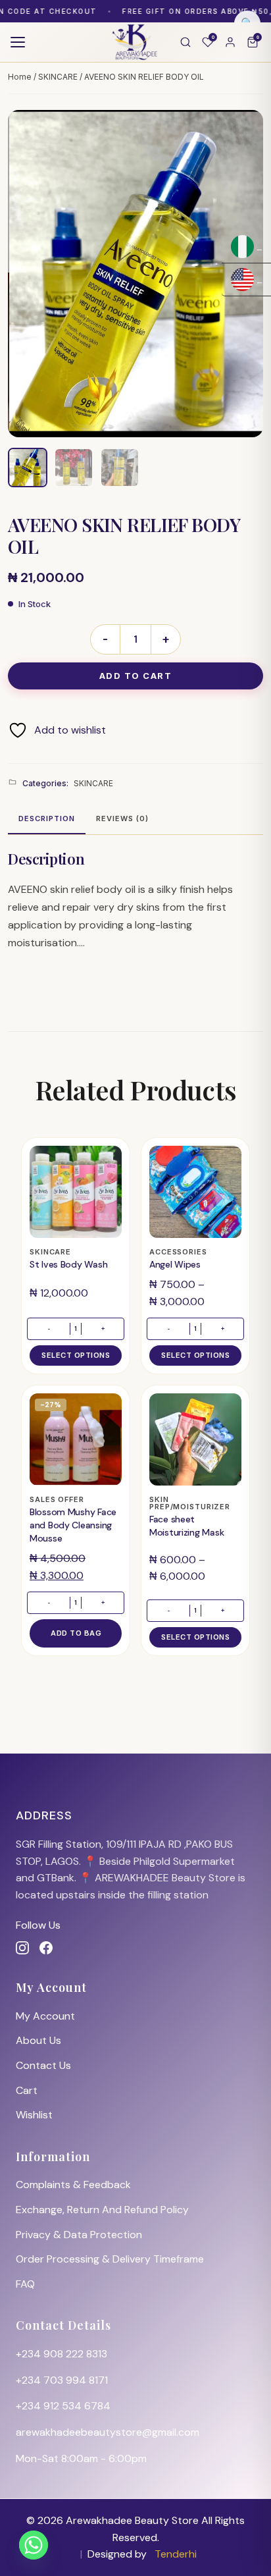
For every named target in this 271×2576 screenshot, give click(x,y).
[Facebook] (46, 1948)
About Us (38, 2040)
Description (47, 818)
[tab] (47, 820)
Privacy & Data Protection (79, 2235)
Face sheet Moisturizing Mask (186, 1526)
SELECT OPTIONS (76, 1355)
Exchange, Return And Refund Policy (102, 2210)
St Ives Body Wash (68, 1264)
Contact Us (43, 2065)
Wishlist (34, 2115)
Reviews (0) (122, 818)
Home (20, 77)
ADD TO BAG (76, 1633)
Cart (27, 2090)
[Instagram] (22, 1948)
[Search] (185, 42)
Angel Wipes (175, 1264)
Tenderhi (176, 2554)
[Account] (230, 42)
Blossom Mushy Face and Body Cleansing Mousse (73, 1525)
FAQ (25, 2284)
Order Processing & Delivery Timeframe (110, 2259)
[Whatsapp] (34, 2545)
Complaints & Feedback (73, 2185)
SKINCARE (58, 77)
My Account (45, 2016)
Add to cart (136, 676)
